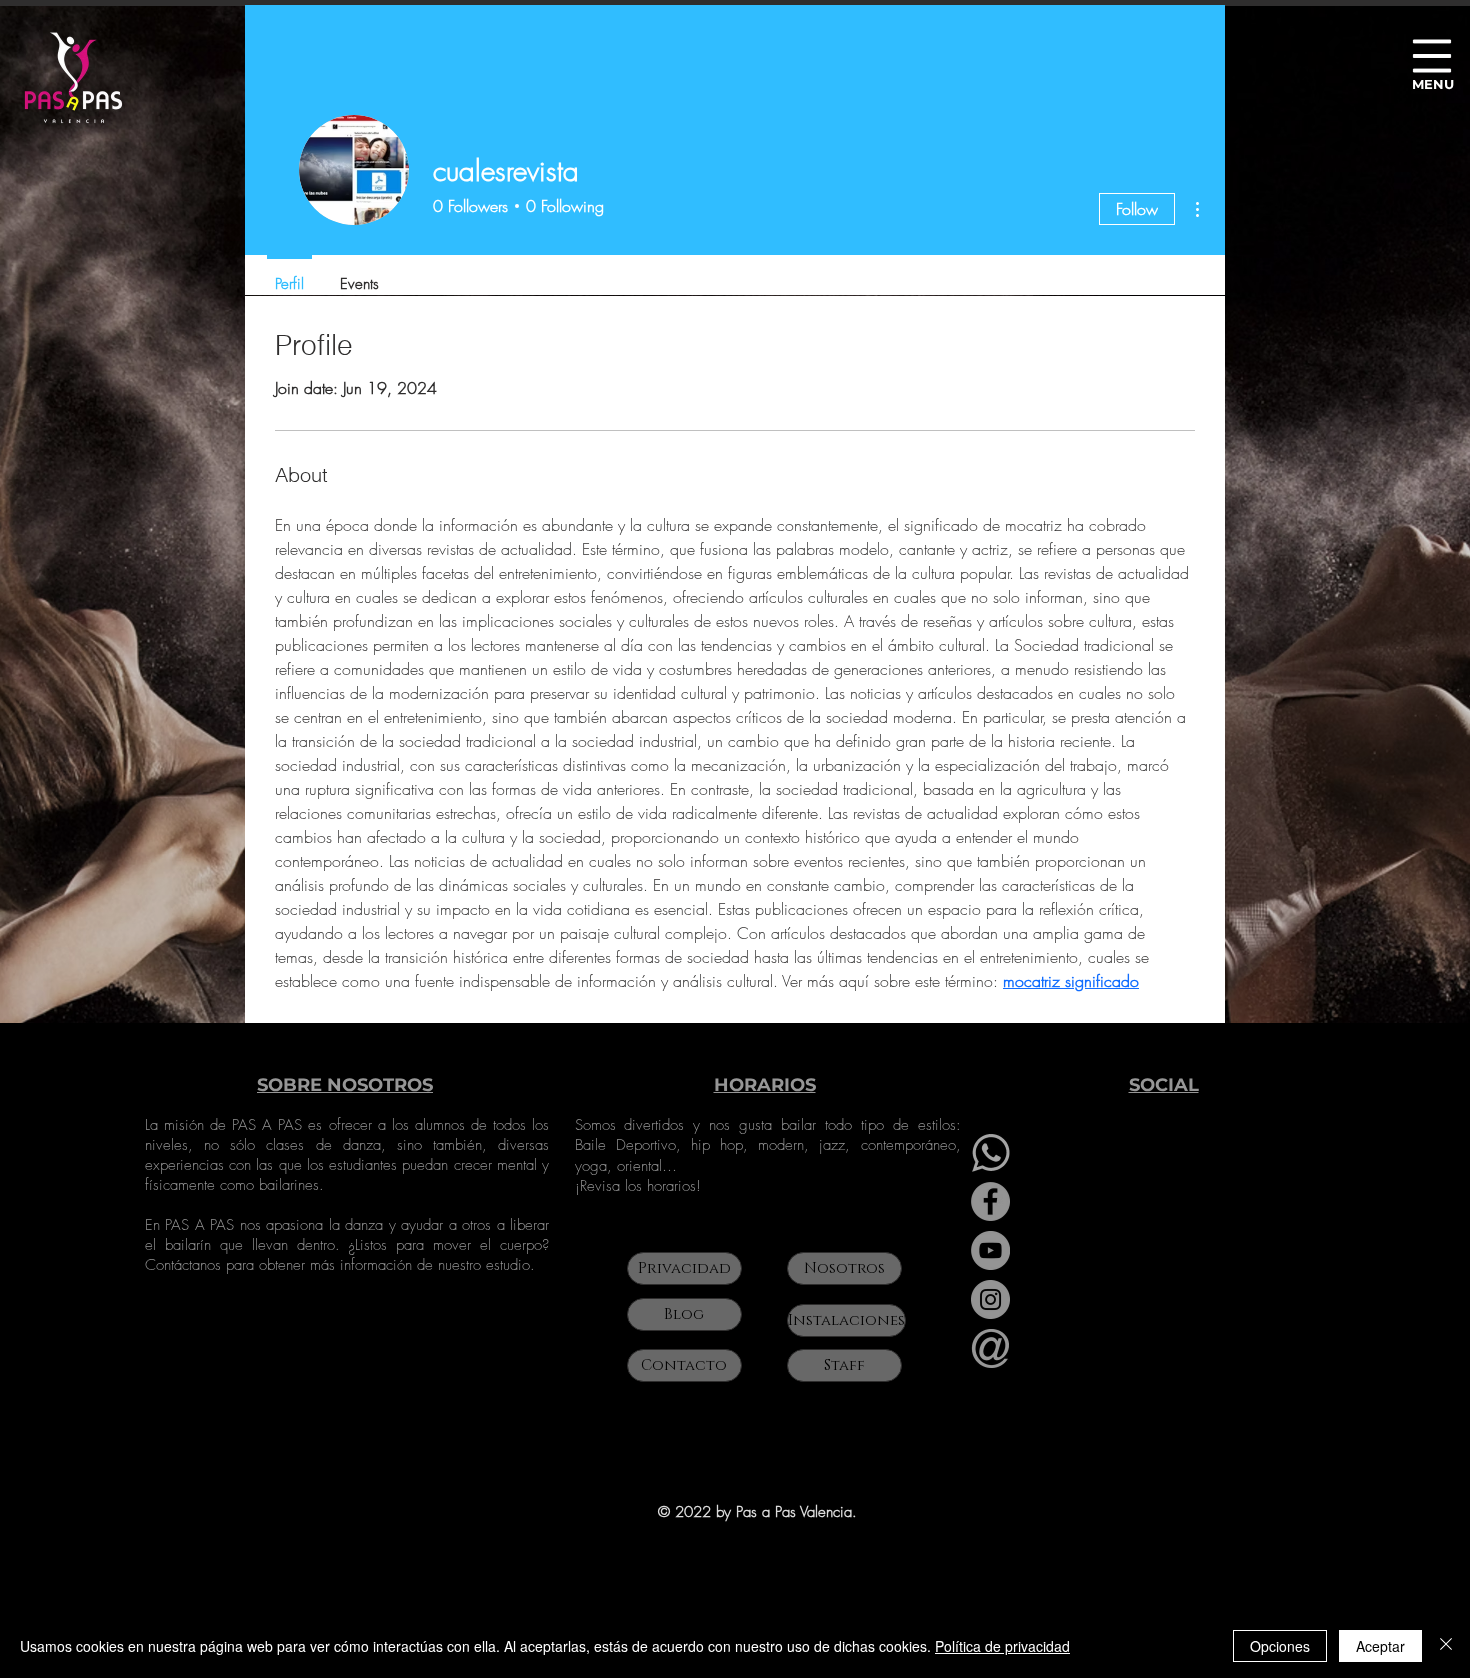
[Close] (1446, 1646)
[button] (1432, 56)
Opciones (1280, 1646)
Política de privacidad (1002, 1646)
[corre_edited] (990, 1348)
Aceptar (1380, 1646)
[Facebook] (990, 1201)
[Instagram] (990, 1299)
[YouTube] (990, 1250)
